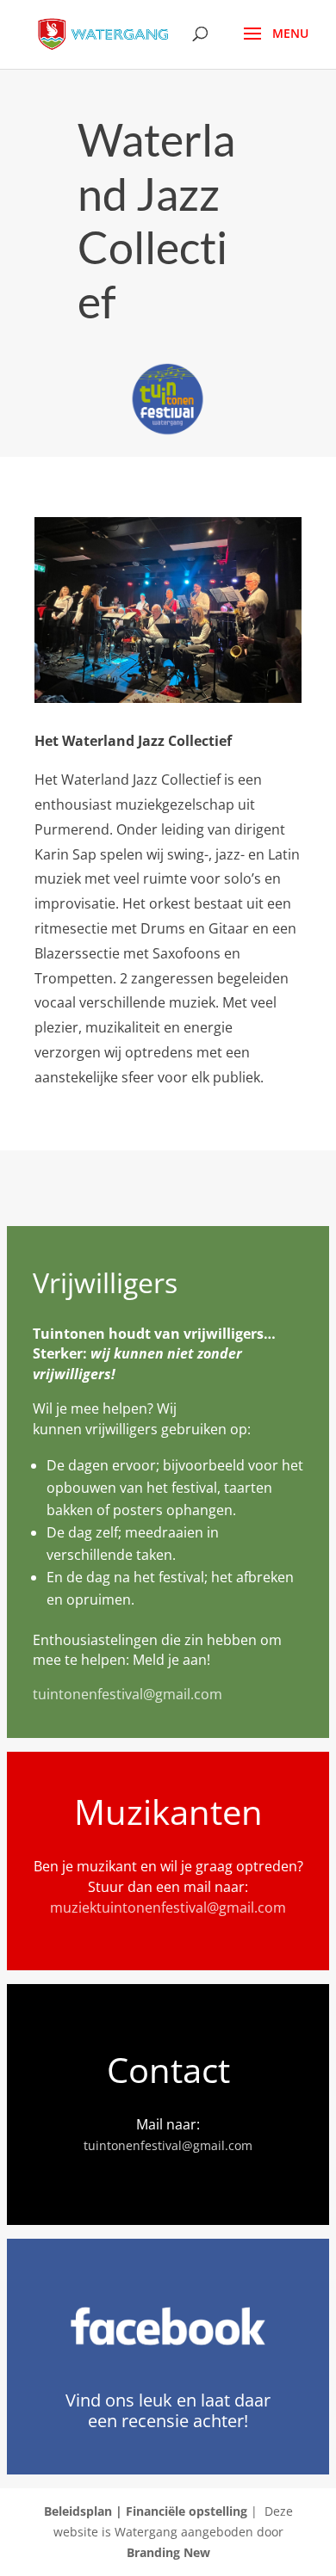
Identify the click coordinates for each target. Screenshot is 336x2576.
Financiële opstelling (187, 2511)
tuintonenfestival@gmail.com (128, 1694)
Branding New (168, 2552)
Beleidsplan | (85, 2511)
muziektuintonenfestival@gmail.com (168, 1907)
